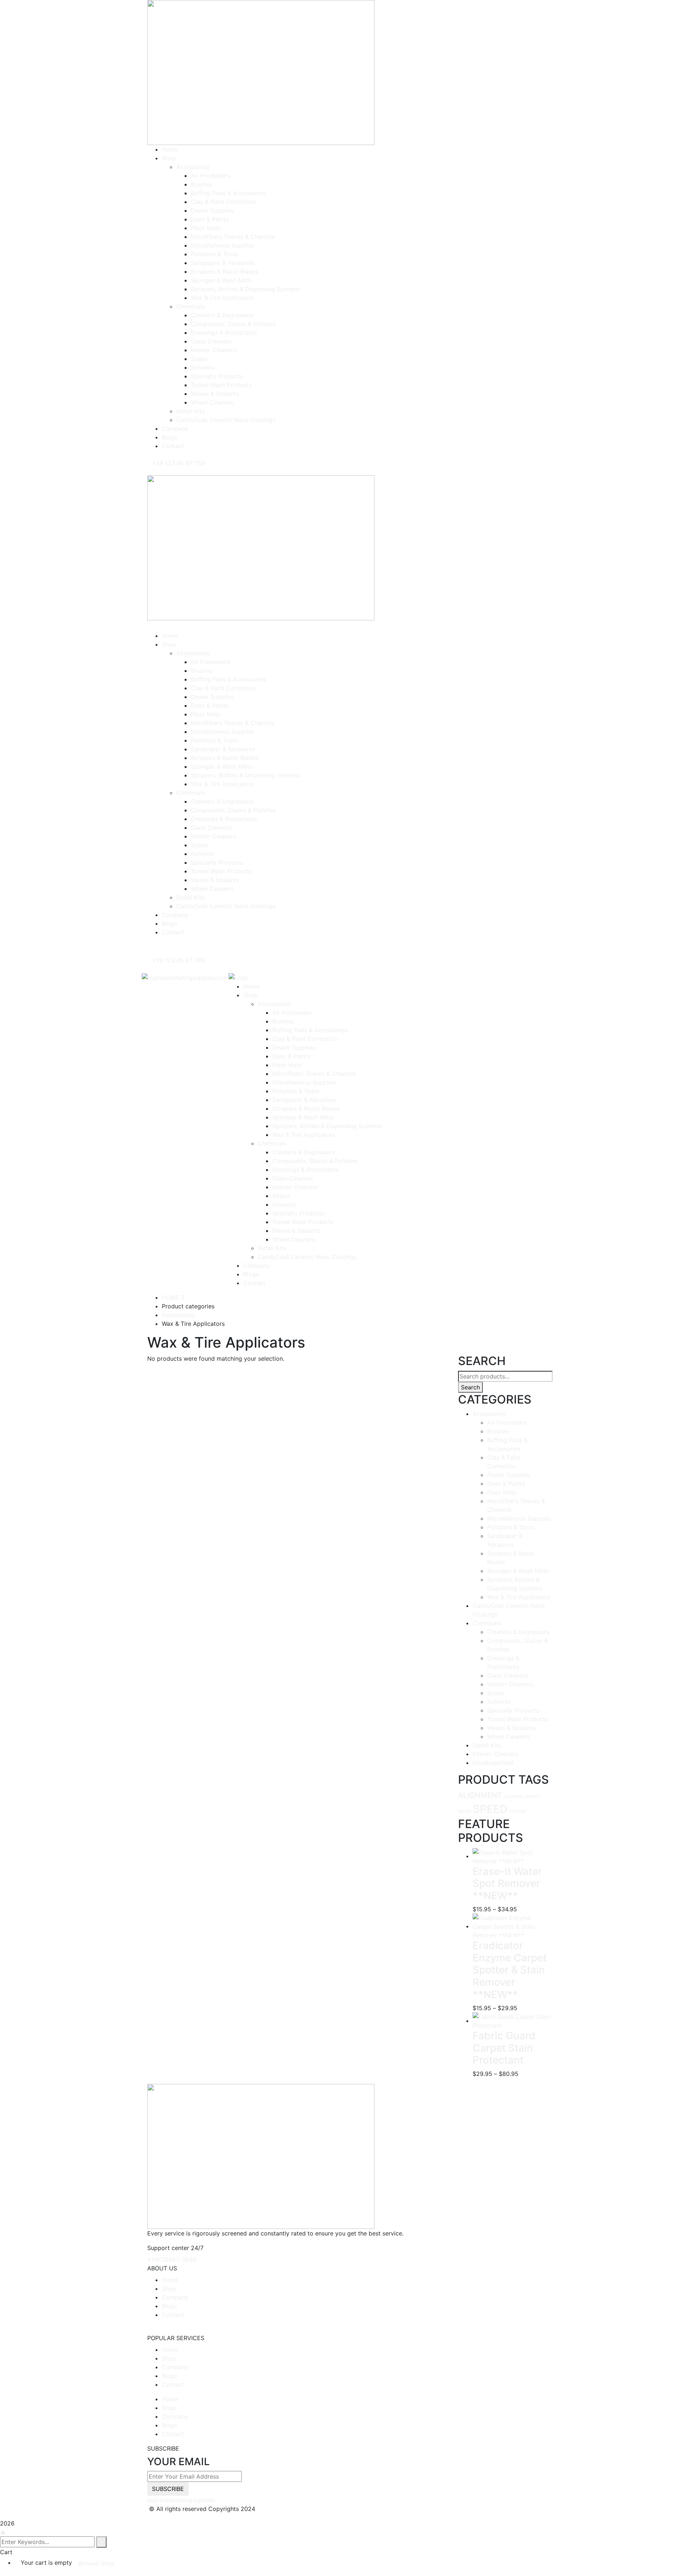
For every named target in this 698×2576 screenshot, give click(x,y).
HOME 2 (173, 1297)
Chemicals (487, 1623)
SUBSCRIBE (168, 2489)
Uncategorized (493, 1763)
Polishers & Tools (511, 1527)
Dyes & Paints (506, 1484)
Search (470, 1387)
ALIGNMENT (480, 1795)
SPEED (490, 1809)
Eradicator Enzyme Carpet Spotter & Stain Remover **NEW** (510, 1970)
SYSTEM (517, 1812)
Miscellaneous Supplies (519, 1518)
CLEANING (514, 1797)
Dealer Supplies (509, 1475)
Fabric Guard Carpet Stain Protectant (504, 2048)
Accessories (178, 1315)
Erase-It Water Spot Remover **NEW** (507, 1883)
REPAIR (465, 1812)
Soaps (496, 1693)
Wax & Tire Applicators (519, 1597)
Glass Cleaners (508, 1675)
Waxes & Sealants (511, 1728)
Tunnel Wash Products (518, 1719)
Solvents (499, 1702)
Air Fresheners (507, 1422)
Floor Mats (502, 1492)
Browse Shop (97, 2563)
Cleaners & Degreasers (518, 1632)
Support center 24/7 (175, 2248)
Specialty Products (513, 1710)
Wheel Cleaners (508, 1736)
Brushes (498, 1431)
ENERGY (533, 1797)
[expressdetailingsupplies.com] (185, 977)
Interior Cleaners (510, 1684)
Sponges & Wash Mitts (518, 1571)
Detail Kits (487, 1745)
